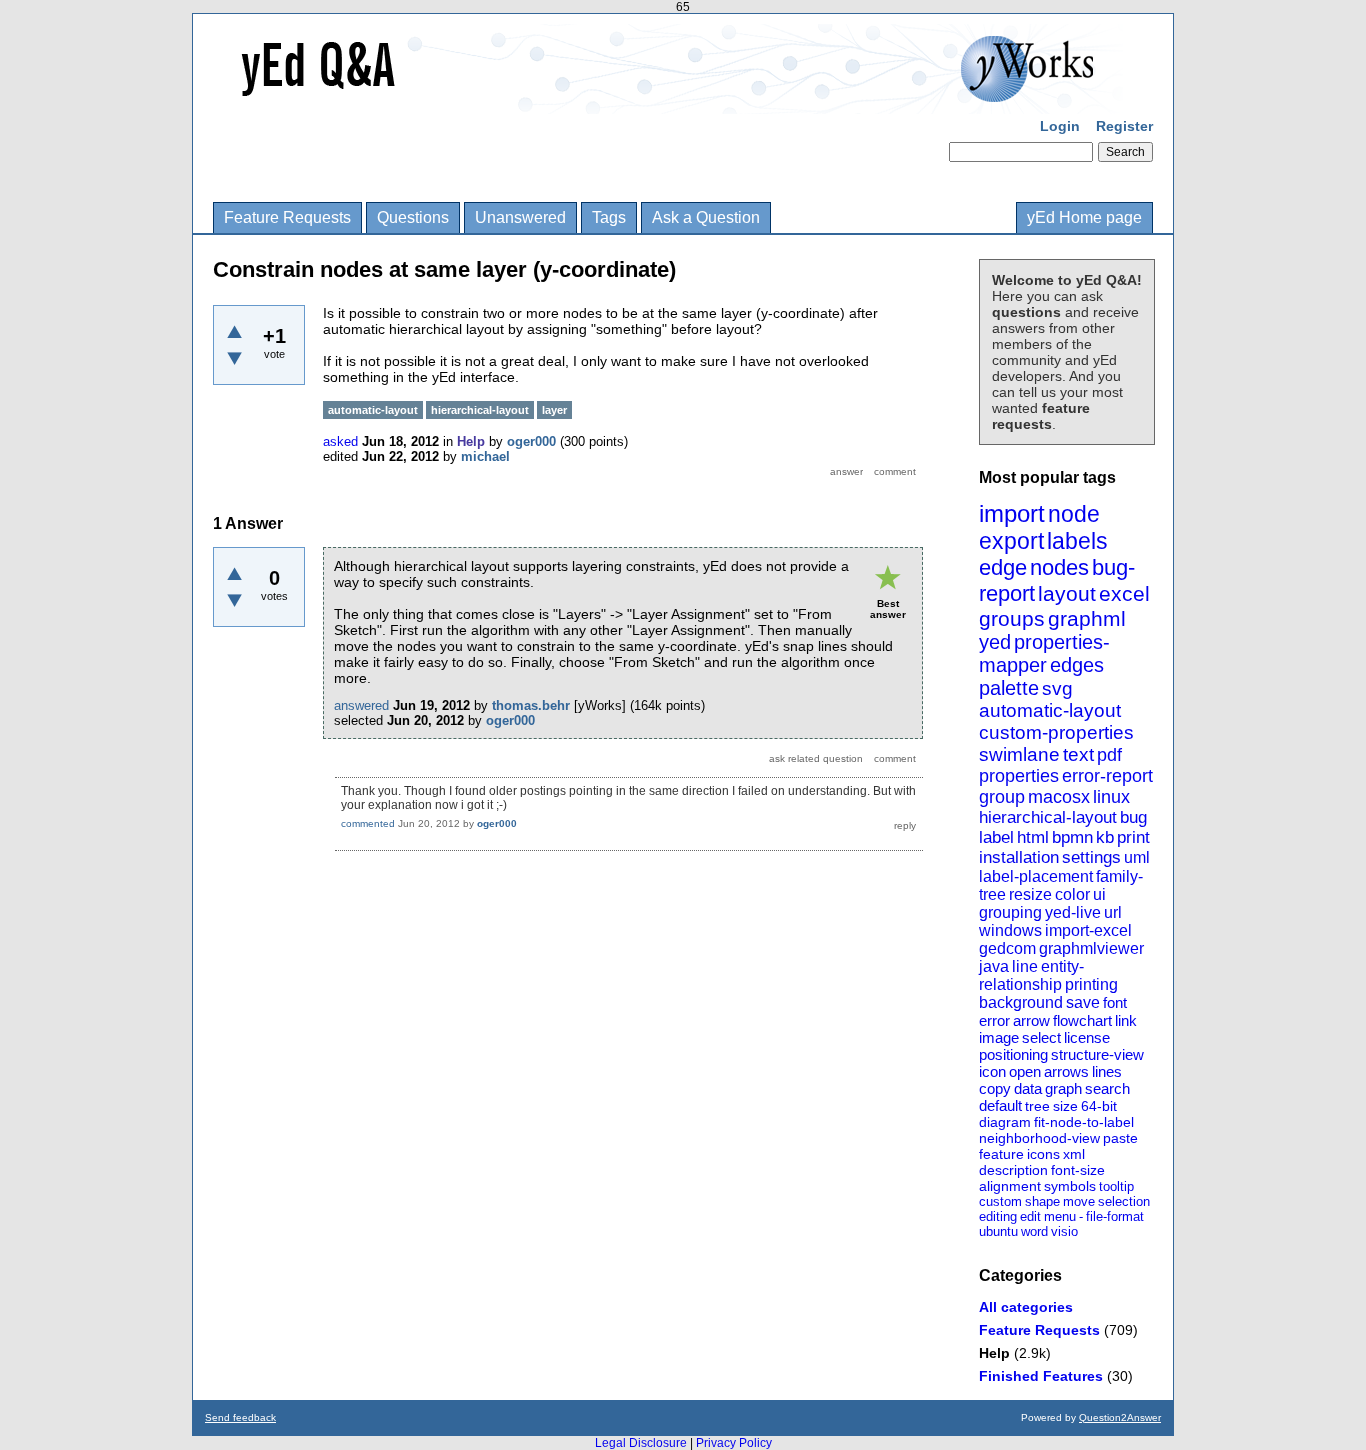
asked (340, 441)
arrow (1031, 1020)
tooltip (1116, 1186)
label (996, 837)
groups (1012, 618)
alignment (1010, 1186)
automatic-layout (1050, 710)
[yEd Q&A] (668, 100)
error (994, 1020)
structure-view (1097, 1054)
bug (1133, 817)
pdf (1109, 755)
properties (1019, 776)
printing (1091, 984)
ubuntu (998, 1231)
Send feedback (240, 1417)
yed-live (1073, 912)
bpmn (1072, 837)
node (1074, 514)
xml (1074, 1154)
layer (554, 410)
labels (1077, 541)
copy (995, 1088)
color (1072, 894)
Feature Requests (287, 217)
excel (1124, 593)
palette (1009, 688)
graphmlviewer (1091, 948)
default (1000, 1105)
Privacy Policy (734, 1443)
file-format (1115, 1216)
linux (1111, 797)
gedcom (1007, 948)
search (1107, 1088)
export (1011, 541)
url (1113, 912)
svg (1057, 688)
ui (1099, 894)
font (1115, 1002)
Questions (413, 217)
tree (1037, 1106)
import (1012, 513)
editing (998, 1216)
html (1033, 837)
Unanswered (520, 217)
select (1041, 1037)
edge (1003, 567)
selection (1124, 1201)
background (1021, 1002)
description (1013, 1170)
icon (992, 1071)
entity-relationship (1031, 975)
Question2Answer (1120, 1417)
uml (1137, 857)
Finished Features (1041, 1376)
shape (1042, 1201)
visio (1064, 1231)
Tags (609, 217)
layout (1067, 593)
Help (994, 1353)
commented (368, 823)
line (1025, 966)
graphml (1087, 618)
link (1126, 1020)
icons (1043, 1154)
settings (1091, 857)
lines (1107, 1071)
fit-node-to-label (1084, 1122)
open (1025, 1071)
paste (1120, 1138)
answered (361, 705)
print (1133, 837)
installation (1019, 857)
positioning (1013, 1054)
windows (1010, 930)
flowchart (1082, 1020)
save (1083, 1002)
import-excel (1088, 930)
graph (1063, 1088)
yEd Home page (1084, 217)
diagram (1005, 1122)
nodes (1059, 567)
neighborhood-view (1039, 1138)
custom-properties (1056, 732)
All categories (1026, 1307)
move (1079, 1201)
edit (1030, 1216)
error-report (1107, 776)
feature (1001, 1154)
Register (1124, 126)
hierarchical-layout (1048, 817)
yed (995, 642)
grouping (1010, 912)
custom (1000, 1201)
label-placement (1036, 876)
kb (1105, 837)
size (1065, 1106)
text (1078, 754)
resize (1030, 894)
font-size (1078, 1170)
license (1087, 1037)
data (1028, 1088)
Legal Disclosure (641, 1443)
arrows (1066, 1071)
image (999, 1037)
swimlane (1019, 754)
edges (1077, 665)
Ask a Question (706, 217)
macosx (1059, 797)
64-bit (1099, 1106)
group (1002, 797)
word (1034, 1231)
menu (1060, 1216)
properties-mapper (1044, 653)
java (994, 966)
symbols (1070, 1186)
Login (1060, 126)
